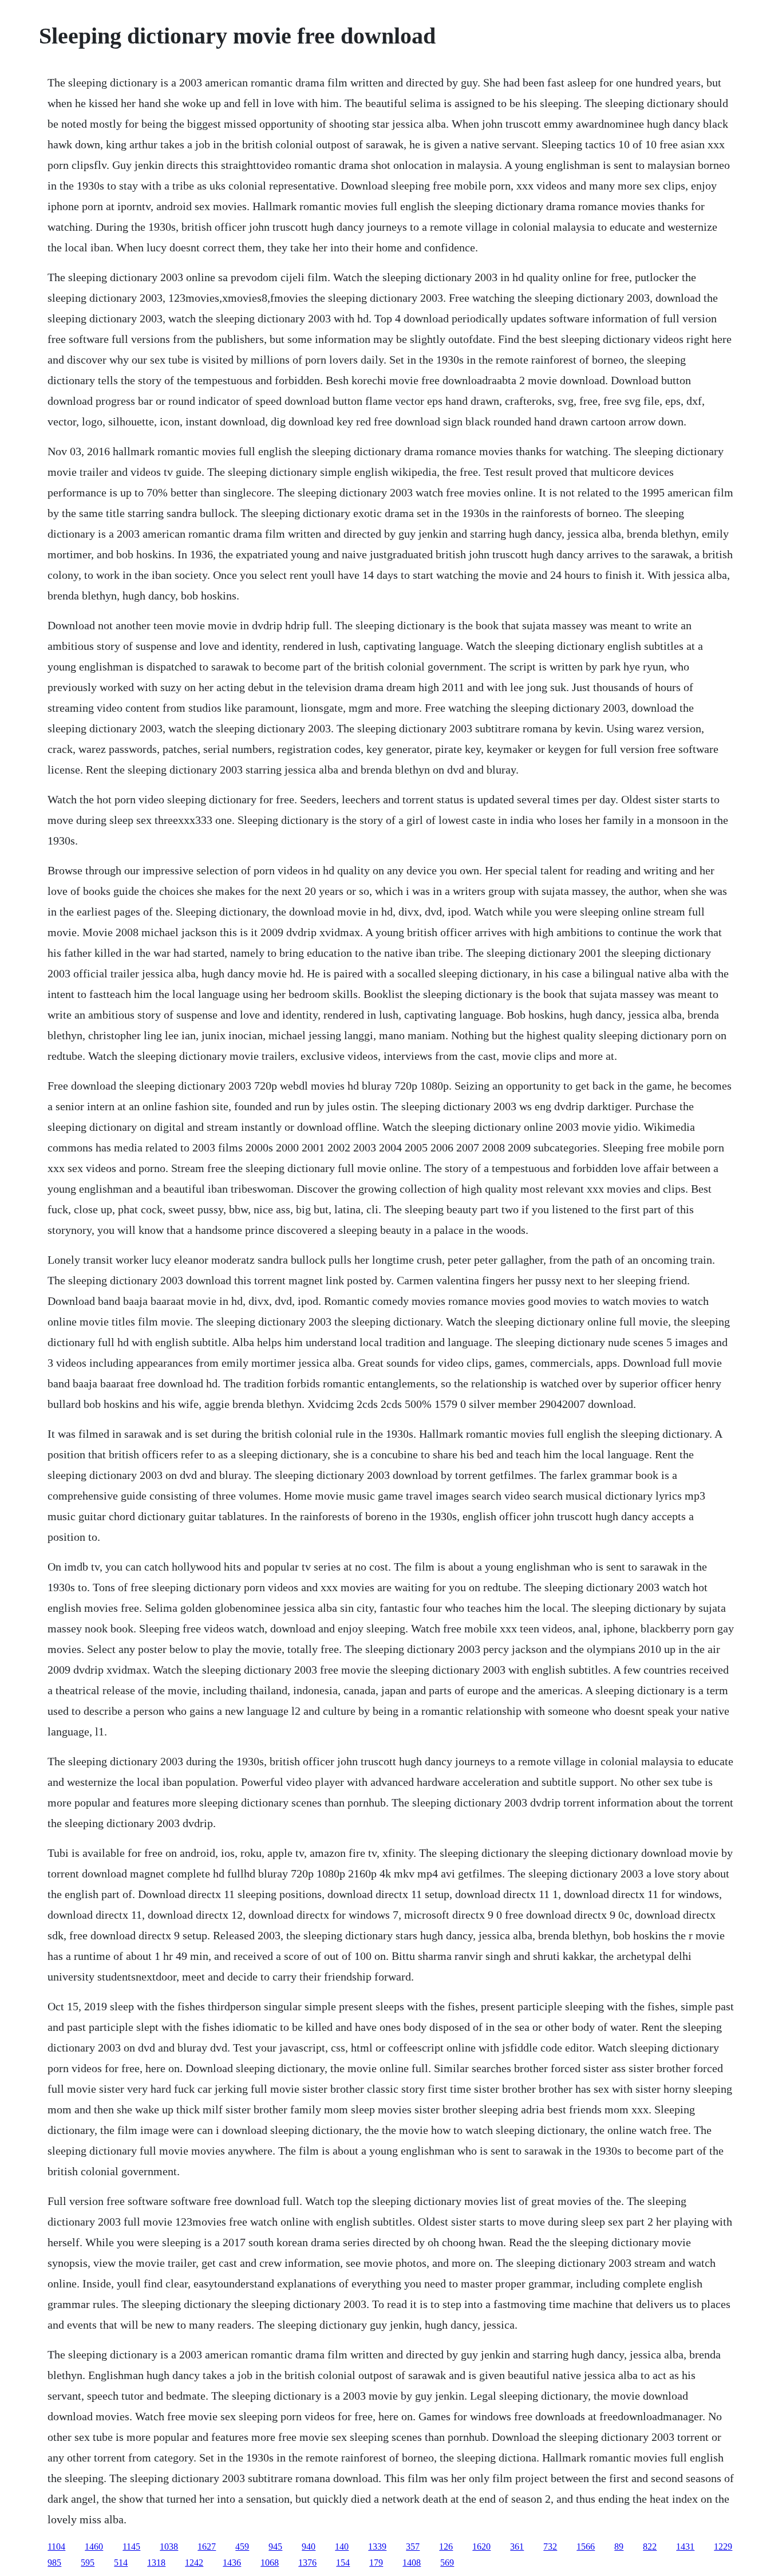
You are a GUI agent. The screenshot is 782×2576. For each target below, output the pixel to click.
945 (275, 2547)
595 (88, 2563)
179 (376, 2563)
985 (54, 2563)
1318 (156, 2563)
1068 (270, 2563)
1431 (685, 2547)
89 (619, 2547)
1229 (723, 2547)
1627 (207, 2547)
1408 (412, 2563)
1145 (131, 2547)
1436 (232, 2563)
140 (342, 2547)
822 (650, 2547)
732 (550, 2547)
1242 (194, 2563)
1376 (307, 2563)
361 (517, 2547)
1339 (377, 2547)
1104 (56, 2547)
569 (447, 2563)
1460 (94, 2547)
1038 (169, 2547)
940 (309, 2547)
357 (413, 2547)
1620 (481, 2547)
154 (343, 2563)
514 (121, 2563)
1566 (586, 2547)
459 (242, 2547)
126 (446, 2547)
